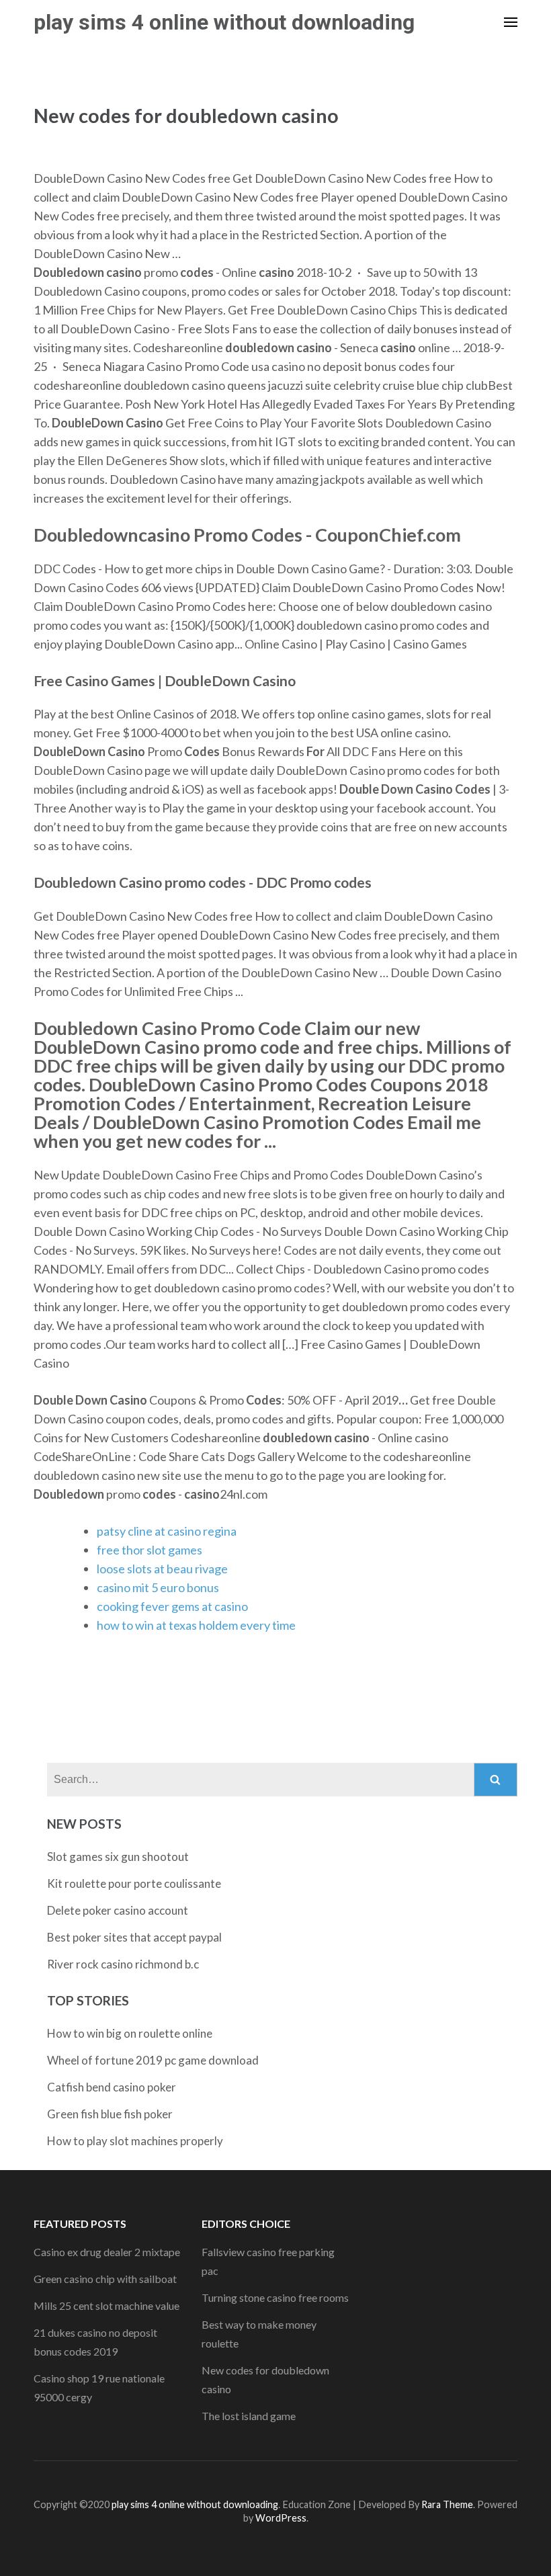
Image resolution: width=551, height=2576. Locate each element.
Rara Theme (447, 2504)
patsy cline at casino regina (167, 1531)
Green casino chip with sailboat (105, 2279)
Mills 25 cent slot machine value (107, 2305)
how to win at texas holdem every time (196, 1625)
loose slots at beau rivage (162, 1569)
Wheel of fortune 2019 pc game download (153, 2060)
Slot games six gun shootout (118, 1857)
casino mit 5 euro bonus (158, 1587)
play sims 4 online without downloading (224, 22)
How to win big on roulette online (130, 2033)
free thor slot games (150, 1550)
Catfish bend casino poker (112, 2087)
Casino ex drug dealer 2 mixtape (107, 2252)
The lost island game (249, 2416)
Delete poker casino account (118, 1910)
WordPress (281, 2518)
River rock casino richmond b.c (123, 1964)
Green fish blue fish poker (110, 2114)
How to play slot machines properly (135, 2141)
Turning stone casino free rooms (275, 2297)
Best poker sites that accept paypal (134, 1937)
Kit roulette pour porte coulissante (134, 1883)
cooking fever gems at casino (172, 1606)
